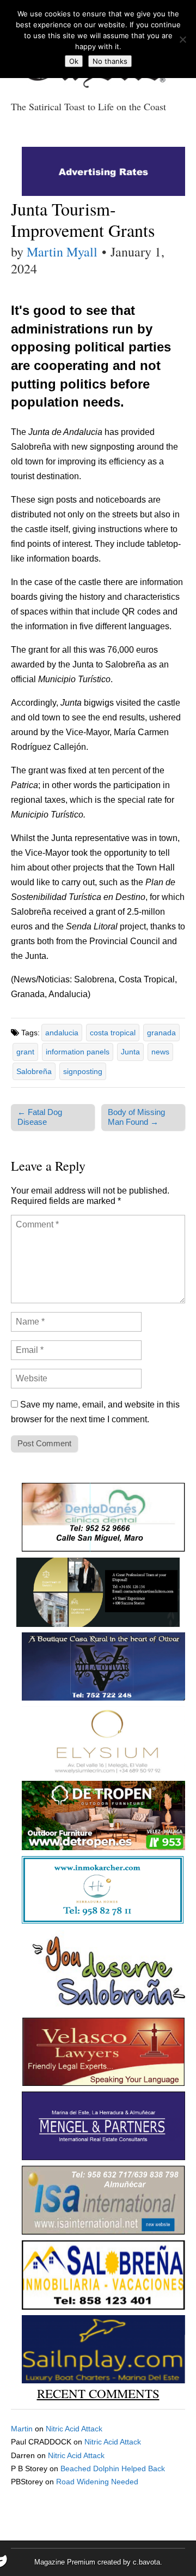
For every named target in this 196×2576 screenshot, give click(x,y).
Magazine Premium (65, 2562)
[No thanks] (182, 39)
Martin (22, 2429)
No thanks (110, 61)
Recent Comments (98, 2393)
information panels (78, 1052)
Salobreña (34, 1071)
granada (161, 1033)
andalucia (62, 1033)
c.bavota (146, 2562)
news (160, 1052)
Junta (130, 1052)
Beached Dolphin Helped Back (113, 2468)
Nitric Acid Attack (74, 2429)
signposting (83, 1071)
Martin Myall (62, 252)
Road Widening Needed (97, 2482)
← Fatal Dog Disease (40, 1117)
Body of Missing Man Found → (136, 1117)
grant (25, 1052)
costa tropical (113, 1033)
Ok (74, 61)
